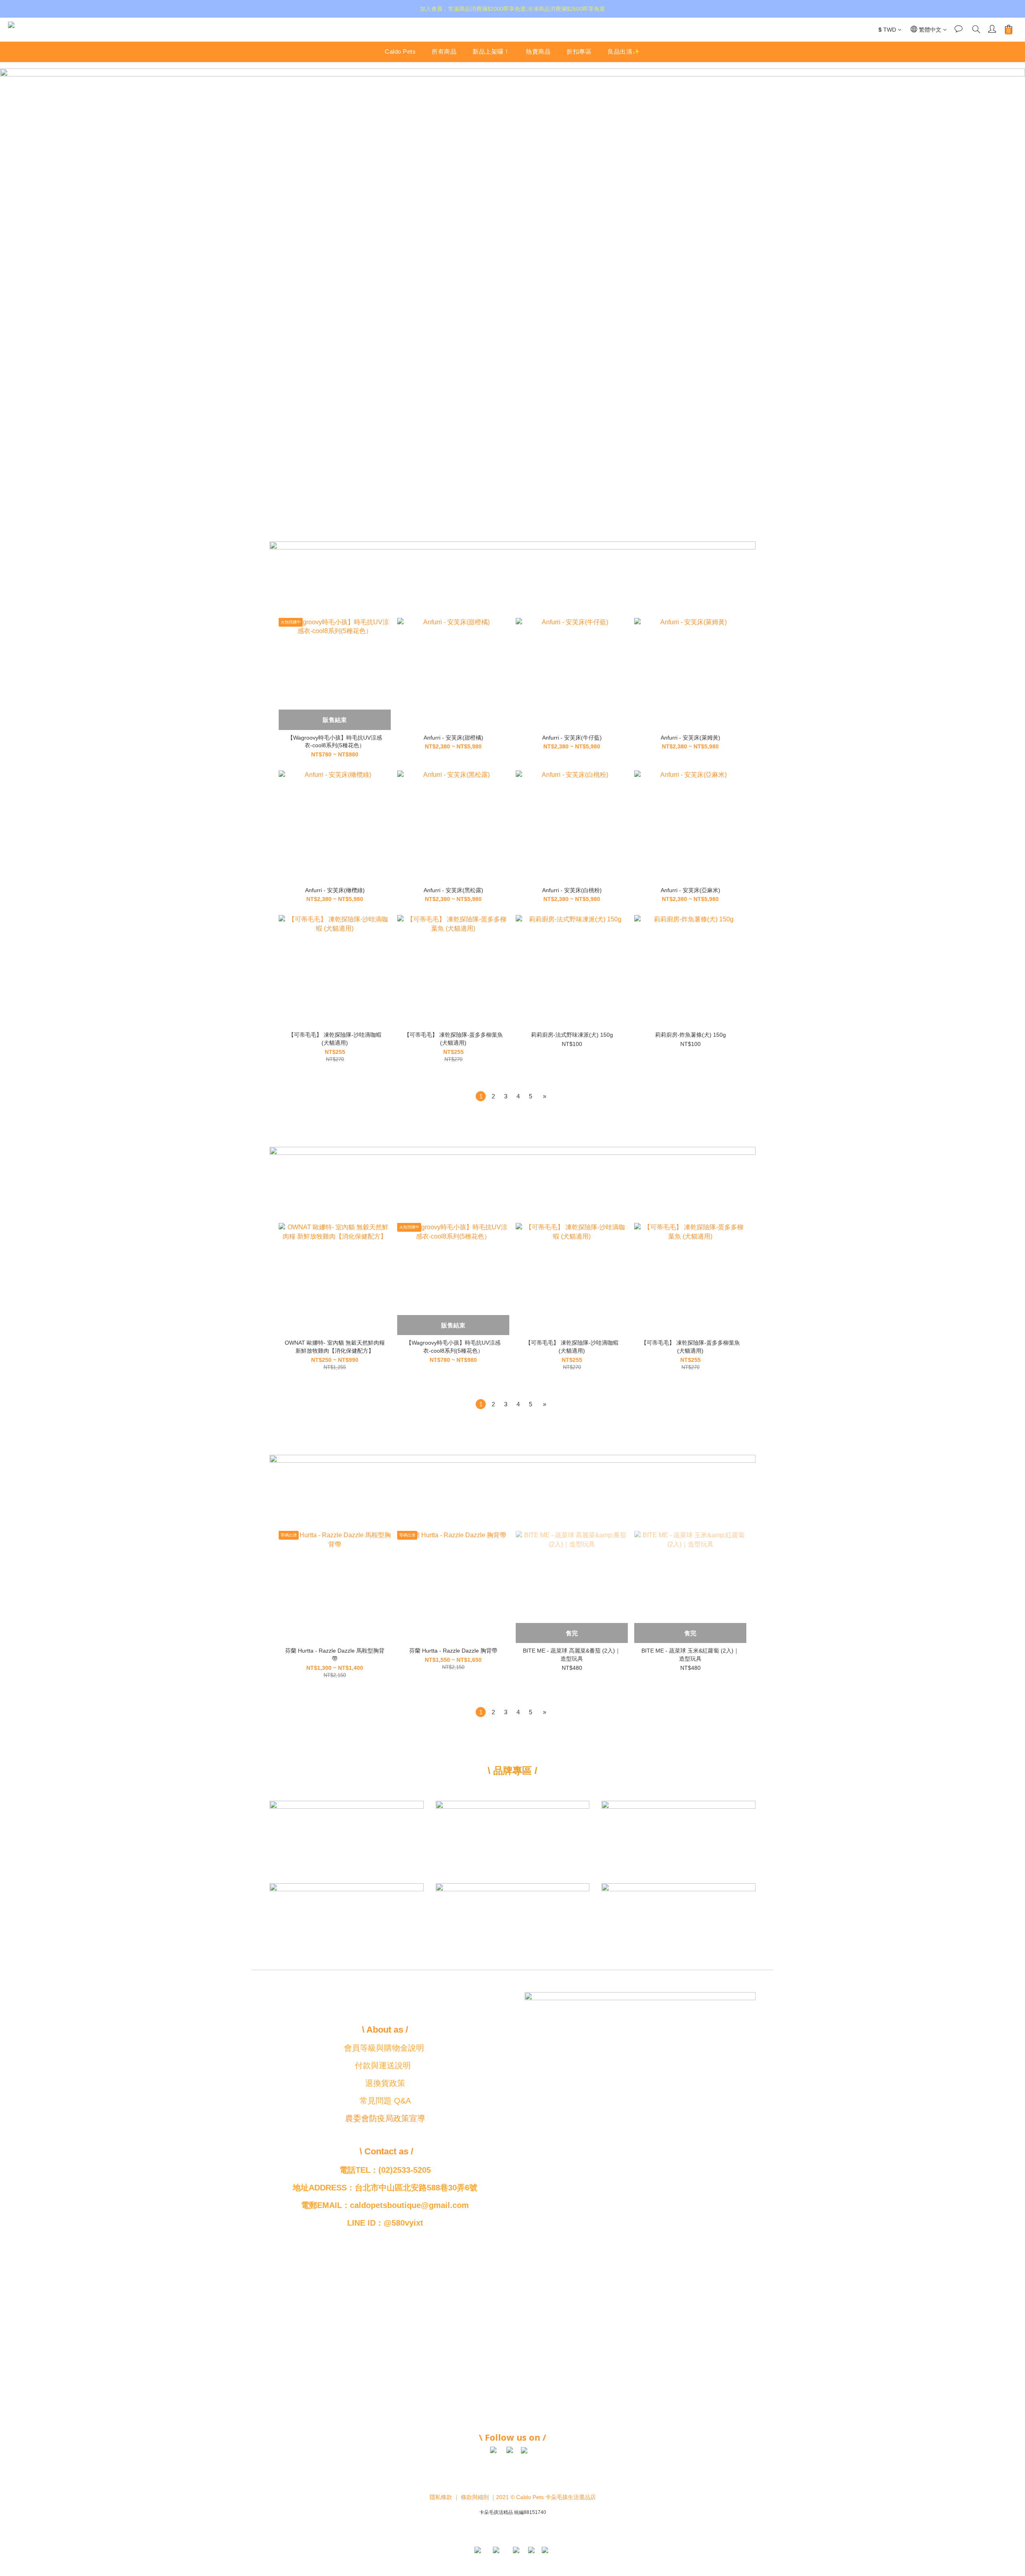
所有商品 (444, 51)
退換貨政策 (385, 2083)
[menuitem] (481, 1096)
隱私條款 (441, 2497)
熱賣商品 (538, 51)
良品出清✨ (624, 51)
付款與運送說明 (383, 2065)
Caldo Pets (400, 51)
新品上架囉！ (491, 51)
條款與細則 (475, 2497)
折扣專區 (579, 51)
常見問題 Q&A (385, 2101)
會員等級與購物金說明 (384, 2048)
